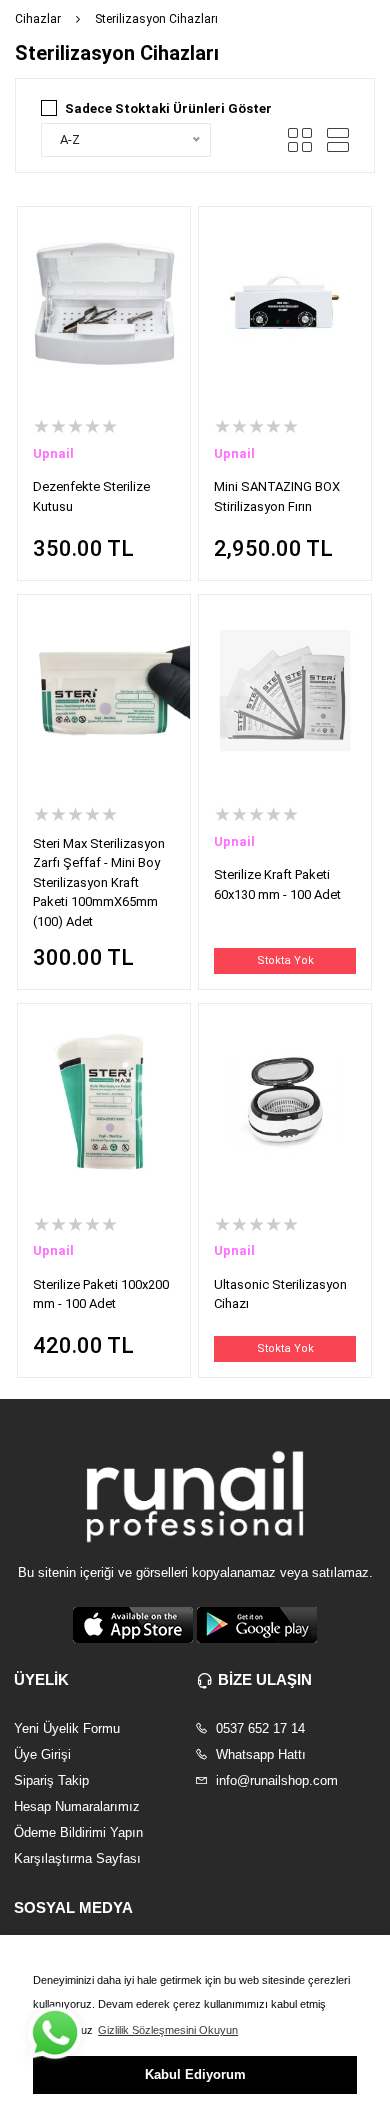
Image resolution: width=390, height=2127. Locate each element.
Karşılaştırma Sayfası (77, 1858)
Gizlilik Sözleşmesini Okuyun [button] (168, 2030)
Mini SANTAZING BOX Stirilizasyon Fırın (277, 496)
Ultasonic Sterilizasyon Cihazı (280, 1294)
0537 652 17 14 (258, 1728)
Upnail (53, 453)
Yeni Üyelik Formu (67, 1728)
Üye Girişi (42, 1754)
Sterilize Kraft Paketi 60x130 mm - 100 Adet (277, 884)
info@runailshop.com (275, 1780)
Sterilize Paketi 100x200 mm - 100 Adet (101, 1294)
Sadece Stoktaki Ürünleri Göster (168, 108)
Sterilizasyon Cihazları (156, 19)
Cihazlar (38, 19)
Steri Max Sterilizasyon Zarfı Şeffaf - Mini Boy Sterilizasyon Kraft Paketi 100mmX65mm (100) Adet (99, 882)
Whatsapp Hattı (259, 1754)
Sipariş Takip (51, 1780)
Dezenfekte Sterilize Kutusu (91, 496)
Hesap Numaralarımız (77, 1806)
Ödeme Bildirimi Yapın (78, 1832)
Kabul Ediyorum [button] (195, 2074)
